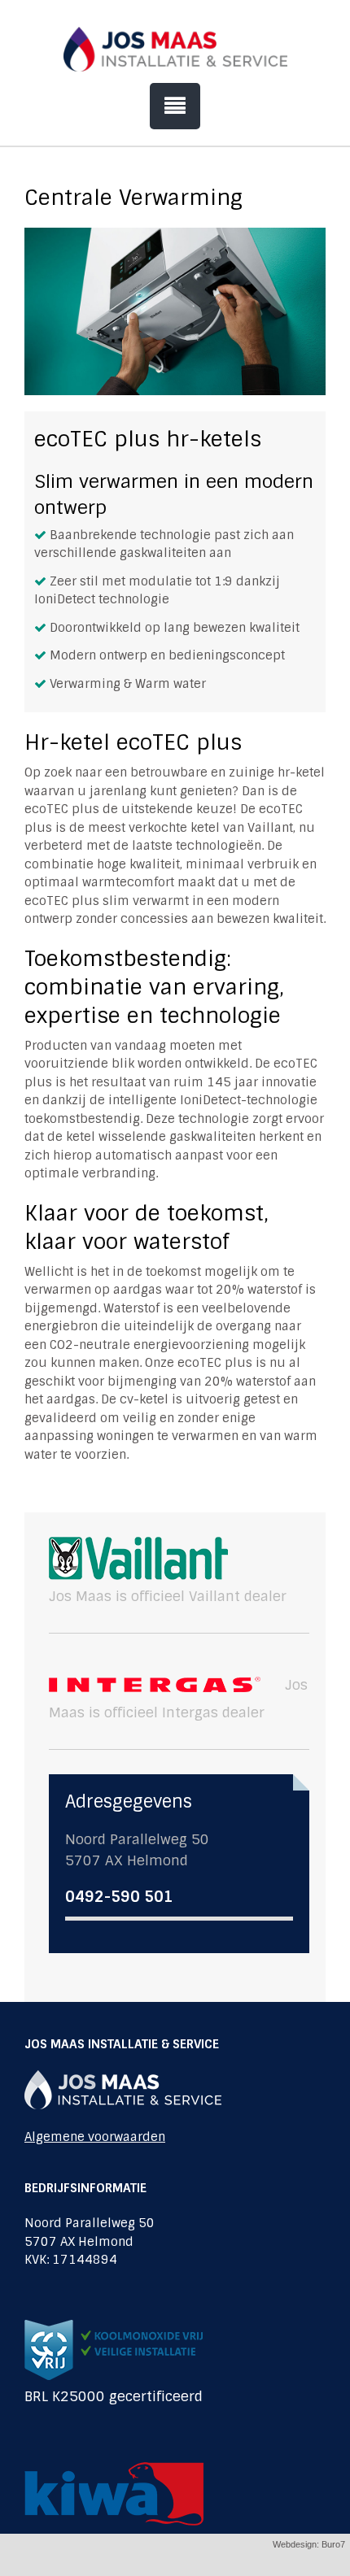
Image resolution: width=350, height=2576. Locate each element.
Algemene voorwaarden (95, 2137)
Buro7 (333, 2544)
